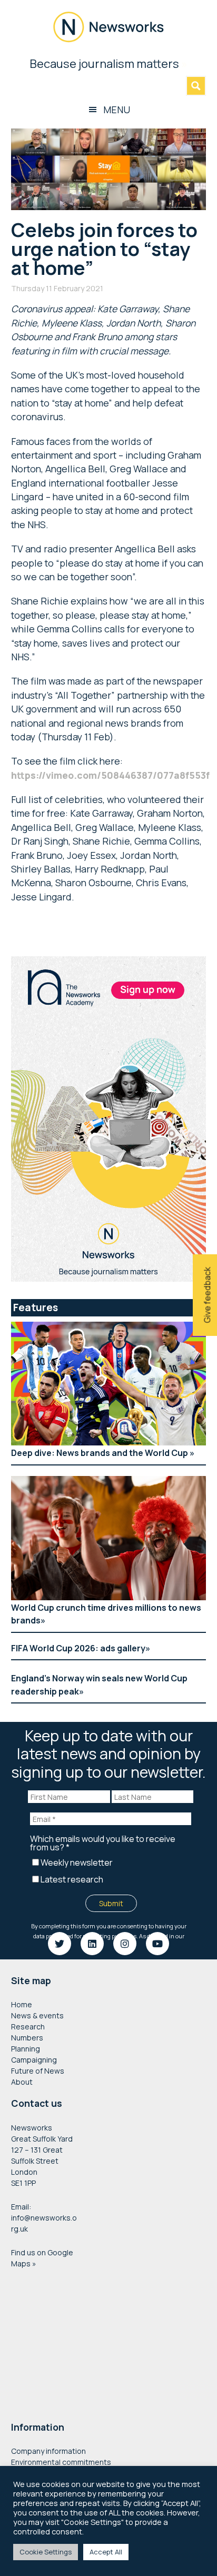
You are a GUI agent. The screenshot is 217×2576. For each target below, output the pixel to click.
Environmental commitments (61, 2462)
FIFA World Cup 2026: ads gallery (78, 1648)
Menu (117, 110)
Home (22, 2004)
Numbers (27, 2038)
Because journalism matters (108, 64)
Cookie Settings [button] (46, 2552)
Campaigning (34, 2060)
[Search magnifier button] (196, 86)
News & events (37, 2015)
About (22, 2082)
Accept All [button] (106, 2552)
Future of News (38, 2071)
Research (28, 2027)
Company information (48, 2451)
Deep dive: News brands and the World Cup (100, 1453)
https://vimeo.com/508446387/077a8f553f (110, 775)
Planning (26, 2049)
